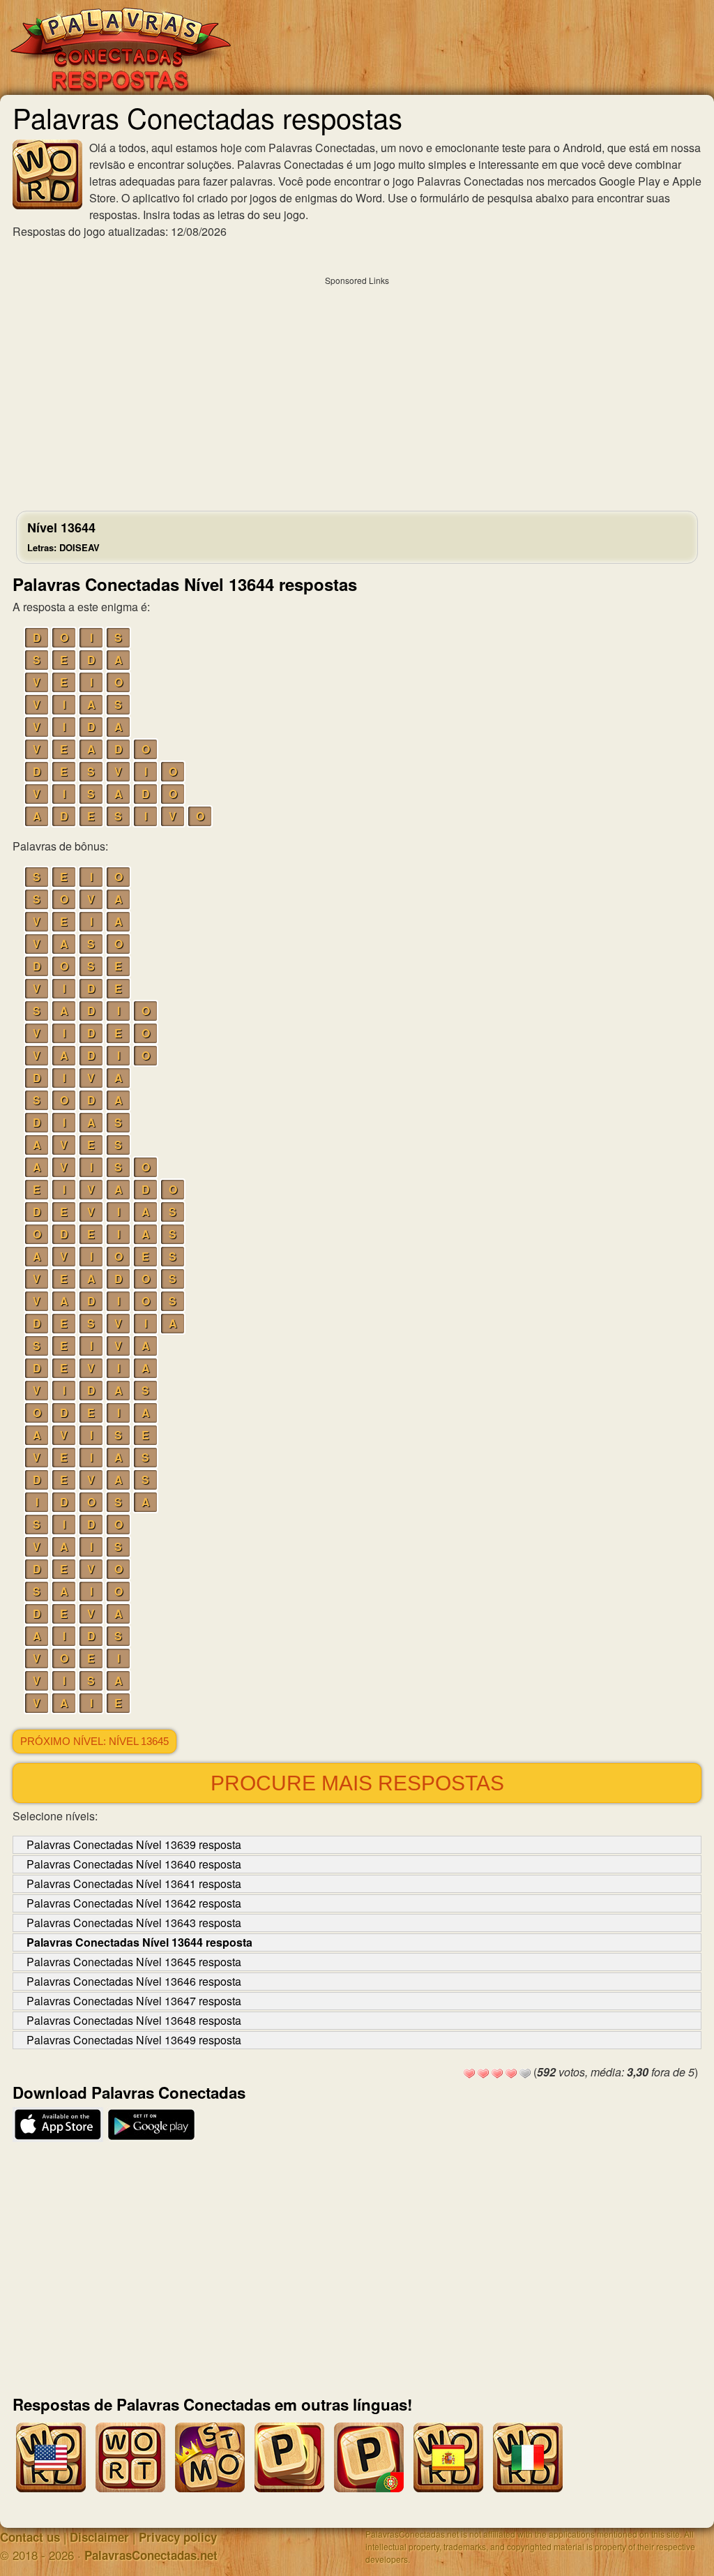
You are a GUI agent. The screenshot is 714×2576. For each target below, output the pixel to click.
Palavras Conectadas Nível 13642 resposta (134, 1903)
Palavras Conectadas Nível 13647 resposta (134, 2001)
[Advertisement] (357, 390)
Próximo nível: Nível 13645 (94, 1742)
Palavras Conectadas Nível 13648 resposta (134, 2020)
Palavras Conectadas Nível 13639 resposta (134, 1844)
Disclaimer (99, 2537)
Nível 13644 (63, 536)
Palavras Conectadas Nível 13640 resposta (134, 1864)
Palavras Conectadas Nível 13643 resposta (134, 1923)
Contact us (30, 2537)
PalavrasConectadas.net (151, 2555)
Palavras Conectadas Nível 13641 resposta (134, 1884)
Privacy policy (178, 2537)
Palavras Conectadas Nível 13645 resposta (134, 1962)
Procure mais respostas (357, 1783)
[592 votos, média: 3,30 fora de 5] (469, 2074)
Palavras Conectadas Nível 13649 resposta (134, 2040)
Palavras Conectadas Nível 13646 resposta (134, 1981)
